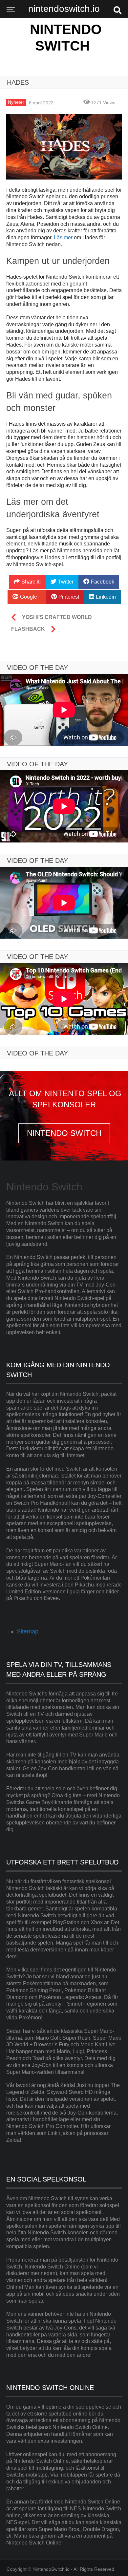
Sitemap (28, 1631)
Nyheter (16, 102)
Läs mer (63, 237)
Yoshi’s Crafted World (57, 617)
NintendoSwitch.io (51, 2569)
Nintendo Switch (66, 38)
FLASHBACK (28, 629)
